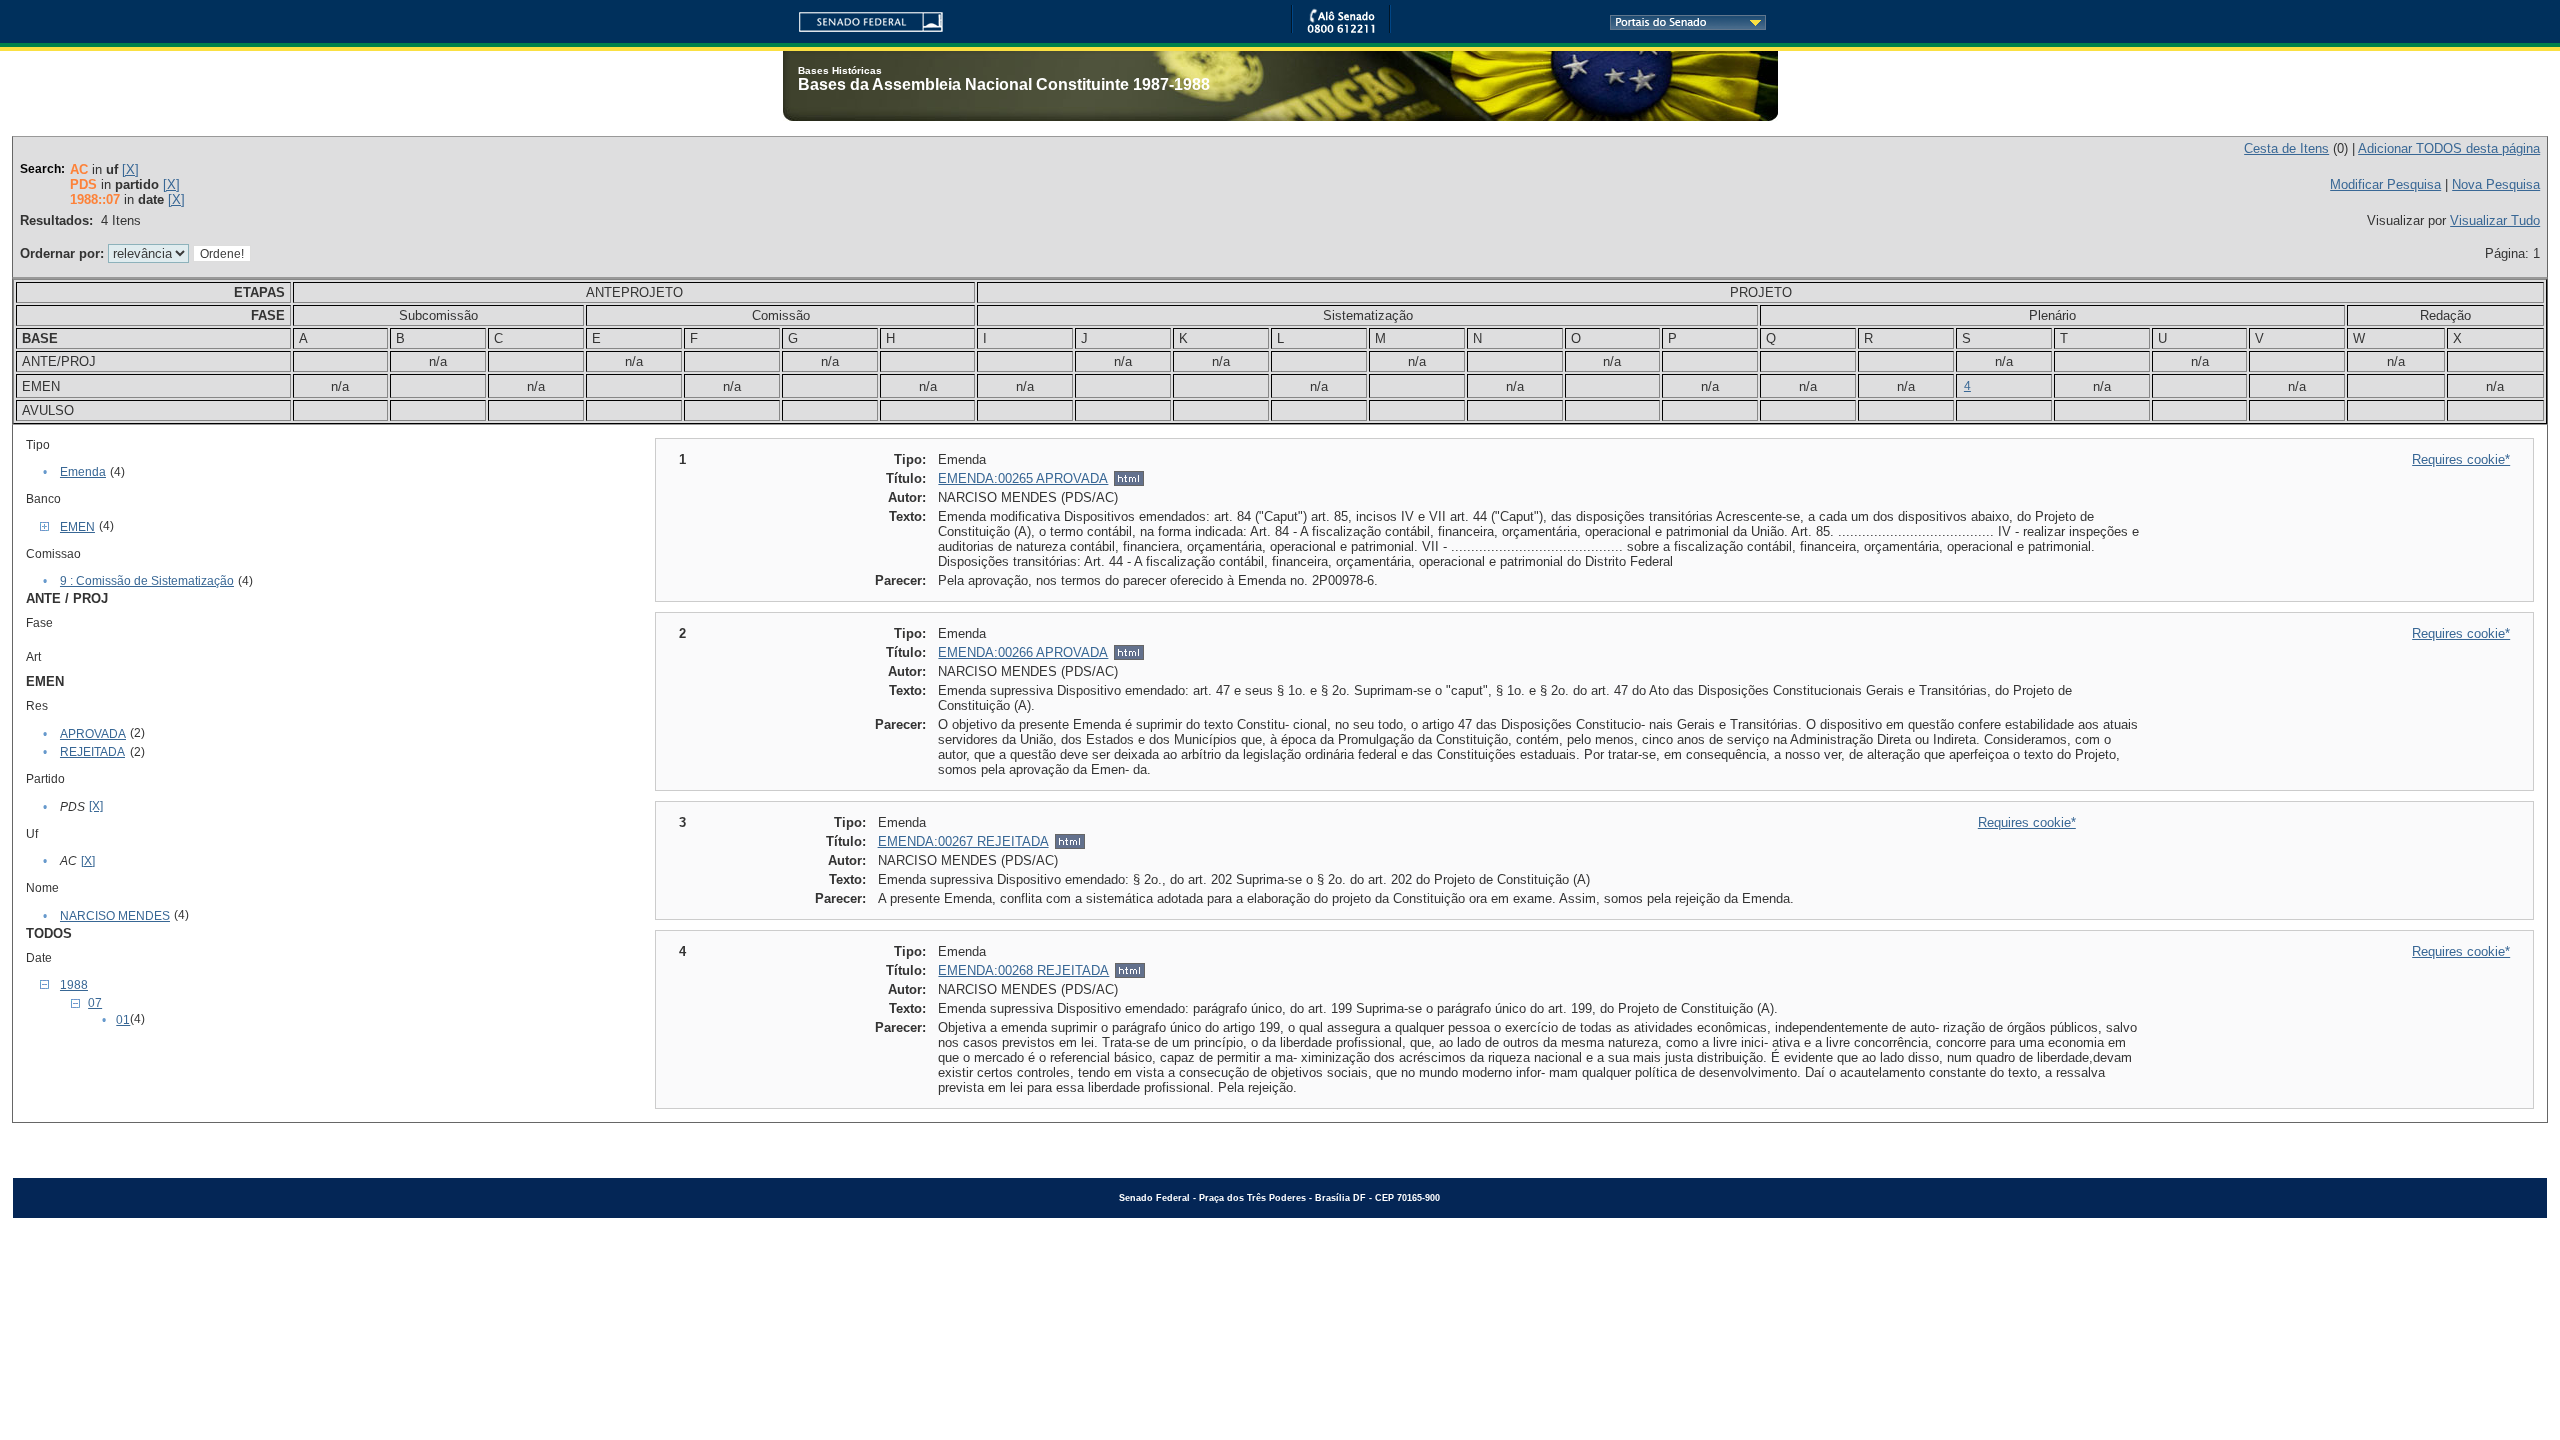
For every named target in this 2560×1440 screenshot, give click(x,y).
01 (123, 1020)
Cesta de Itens (2286, 148)
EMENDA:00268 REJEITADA (1023, 970)
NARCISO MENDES (115, 916)
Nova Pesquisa (2496, 184)
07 (95, 1003)
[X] (130, 169)
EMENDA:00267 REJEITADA (963, 841)
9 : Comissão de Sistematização (147, 581)
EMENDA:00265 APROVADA (1023, 478)
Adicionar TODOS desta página (2449, 148)
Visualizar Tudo (2495, 220)
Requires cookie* (2461, 459)
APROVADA (93, 734)
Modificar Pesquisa (2385, 184)
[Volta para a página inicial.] (863, 18)
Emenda (83, 472)
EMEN (77, 527)
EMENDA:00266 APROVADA (1023, 652)
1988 (74, 985)
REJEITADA (92, 752)
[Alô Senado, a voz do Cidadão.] (1341, 29)
